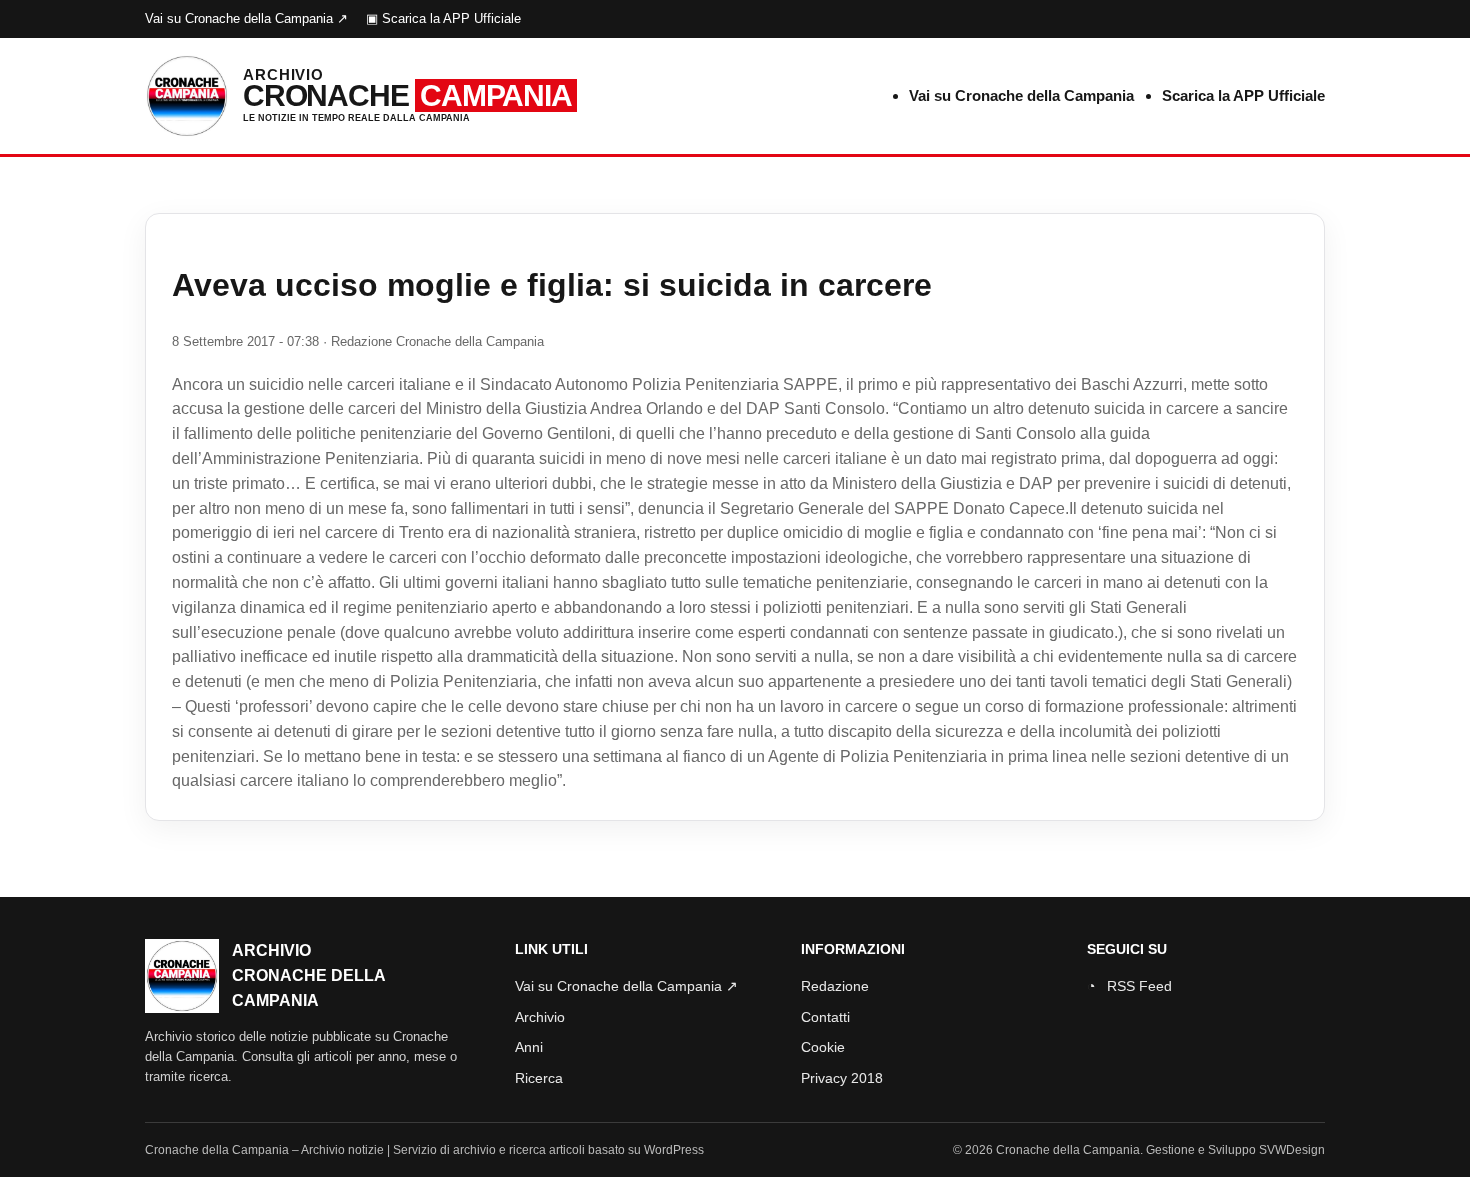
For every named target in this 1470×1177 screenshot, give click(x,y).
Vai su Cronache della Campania (1021, 95)
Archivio (540, 1017)
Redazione (835, 986)
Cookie (823, 1047)
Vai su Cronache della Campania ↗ (246, 18)
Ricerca (539, 1078)
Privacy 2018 (842, 1078)
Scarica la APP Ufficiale (1243, 95)
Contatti (825, 1017)
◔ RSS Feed (1129, 986)
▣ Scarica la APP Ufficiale (443, 18)
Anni (529, 1047)
